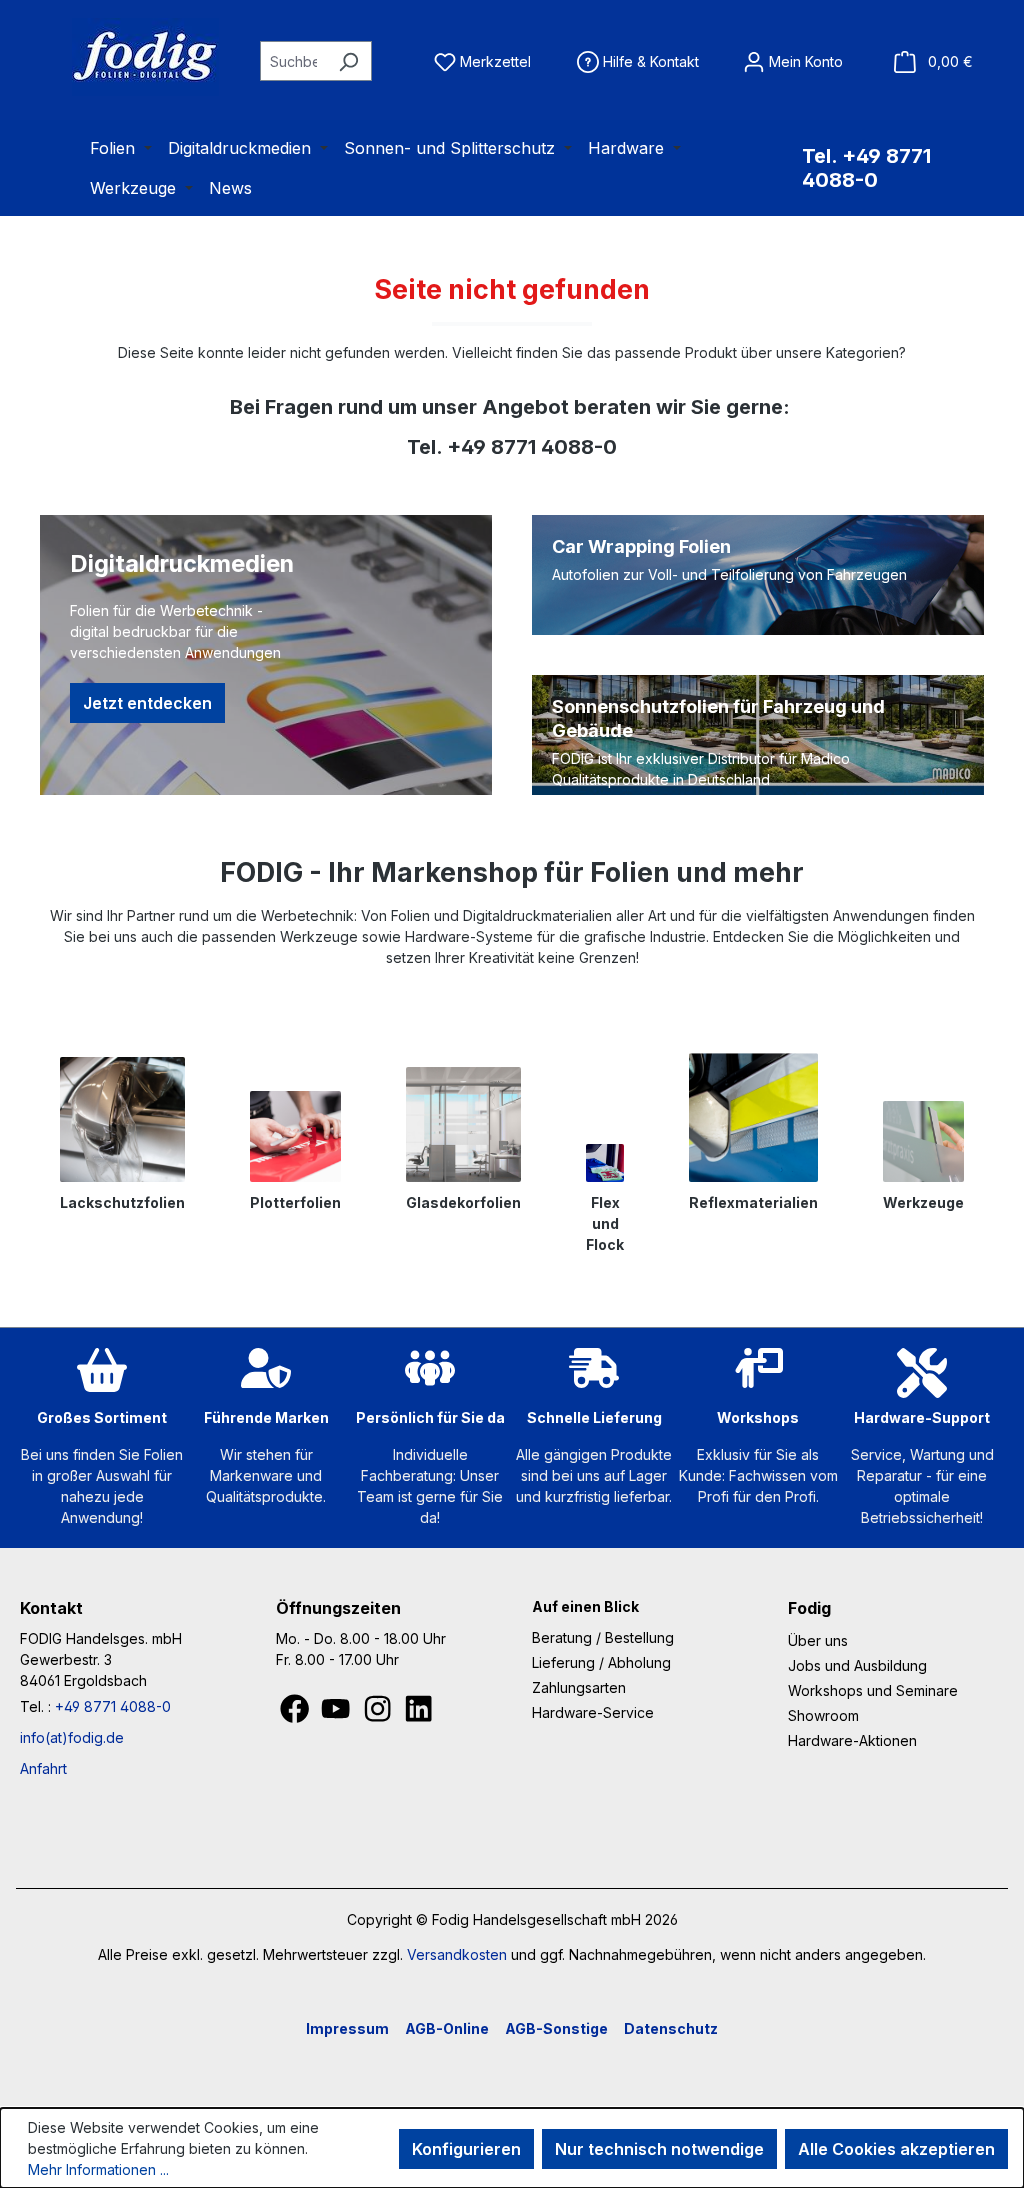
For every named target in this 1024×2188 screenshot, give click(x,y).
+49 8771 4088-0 (113, 1706)
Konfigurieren (466, 2149)
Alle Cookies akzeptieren (896, 2149)
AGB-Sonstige (556, 2028)
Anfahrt (43, 1768)
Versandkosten (457, 1954)
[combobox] (293, 61)
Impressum (347, 2028)
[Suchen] (348, 61)
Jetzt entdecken (147, 703)
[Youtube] (337, 1713)
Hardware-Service (593, 1712)
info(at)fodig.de (72, 1737)
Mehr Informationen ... (98, 2169)
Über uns (818, 1640)
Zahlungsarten (579, 1687)
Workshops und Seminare (873, 1690)
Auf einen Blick (585, 1606)
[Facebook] (296, 1713)
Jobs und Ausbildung (857, 1665)
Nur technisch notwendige (659, 2149)
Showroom (823, 1715)
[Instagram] (379, 1713)
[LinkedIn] (418, 1713)
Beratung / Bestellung (603, 1637)
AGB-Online (447, 2028)
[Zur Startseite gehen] (120, 57)
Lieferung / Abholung (601, 1662)
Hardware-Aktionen (852, 1740)
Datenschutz (671, 2028)
